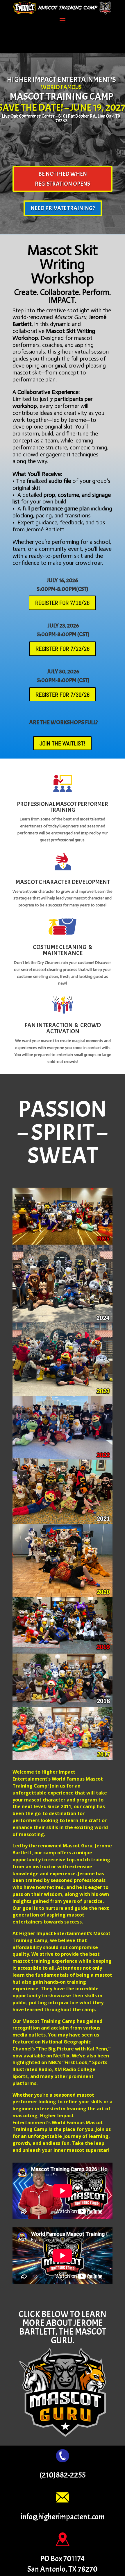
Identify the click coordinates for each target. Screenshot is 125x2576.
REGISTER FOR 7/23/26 (63, 649)
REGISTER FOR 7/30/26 (63, 695)
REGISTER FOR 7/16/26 (62, 603)
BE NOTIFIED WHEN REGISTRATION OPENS (63, 179)
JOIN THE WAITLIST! (62, 743)
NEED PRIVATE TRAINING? (63, 208)
